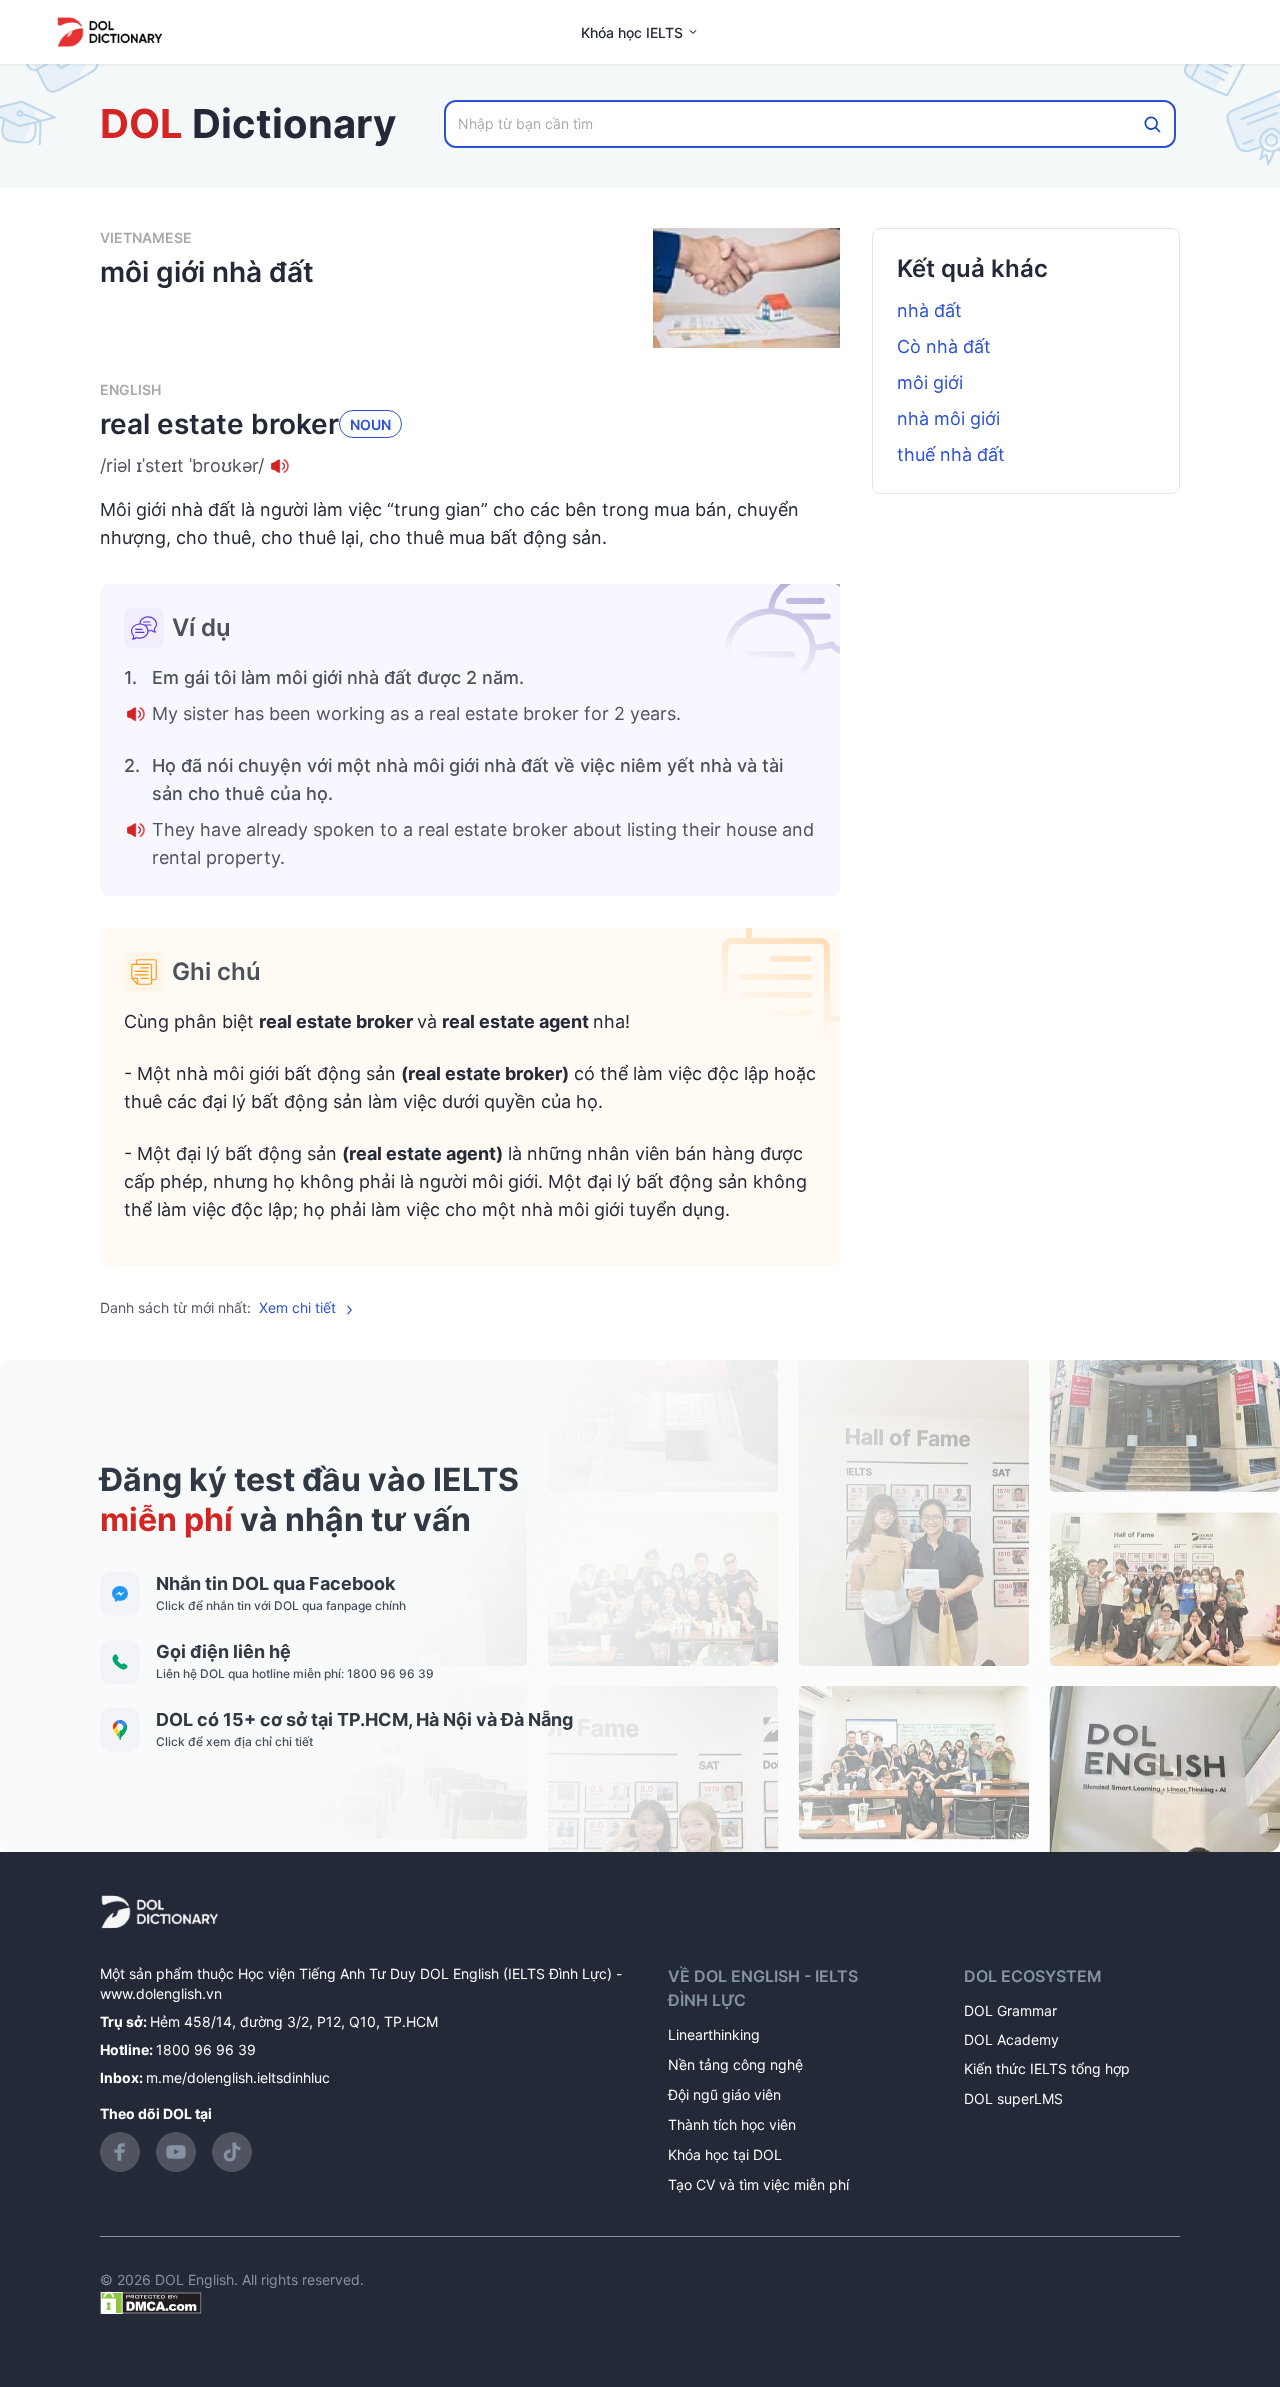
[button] (470, 466)
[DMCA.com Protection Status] (151, 2301)
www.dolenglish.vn (161, 1993)
